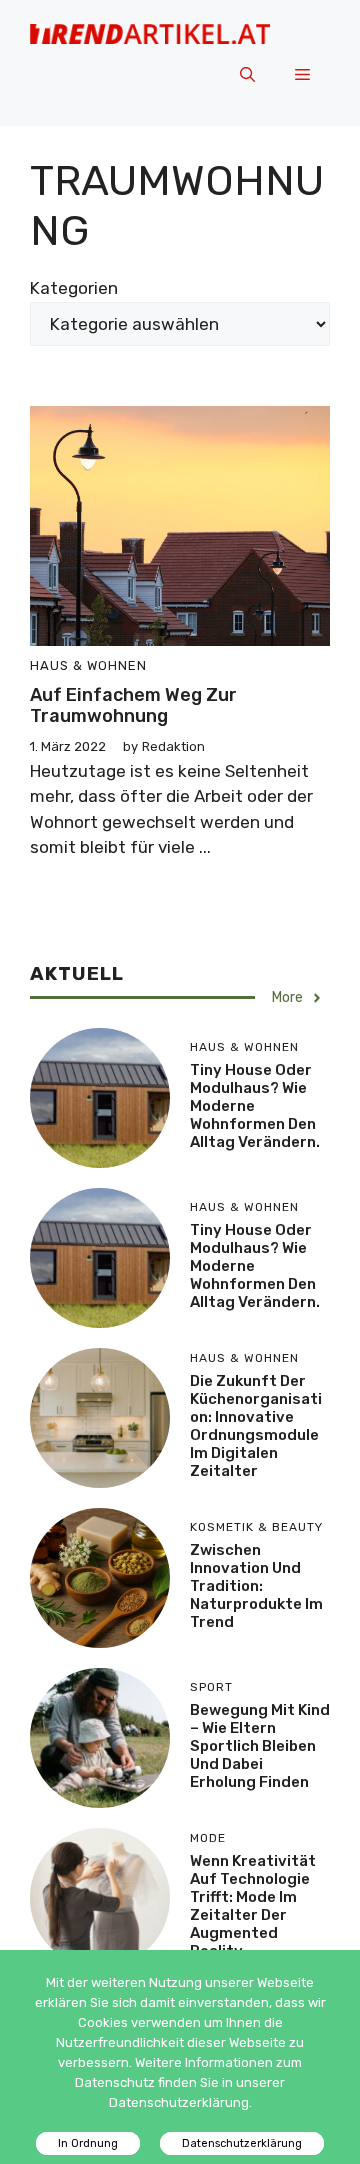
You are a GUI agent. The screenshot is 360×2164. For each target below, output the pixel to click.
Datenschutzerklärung (242, 2143)
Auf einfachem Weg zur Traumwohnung (133, 706)
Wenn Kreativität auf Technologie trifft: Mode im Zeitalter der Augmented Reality (253, 1906)
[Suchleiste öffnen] (247, 76)
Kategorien (74, 288)
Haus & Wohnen (88, 665)
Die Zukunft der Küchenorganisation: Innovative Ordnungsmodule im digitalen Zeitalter (256, 1426)
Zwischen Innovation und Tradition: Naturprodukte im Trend (256, 1586)
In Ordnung (88, 2143)
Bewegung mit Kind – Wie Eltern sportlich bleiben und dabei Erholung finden (260, 1746)
